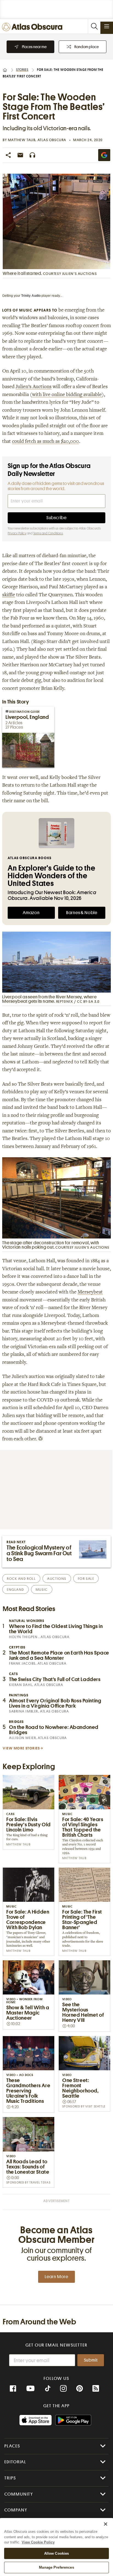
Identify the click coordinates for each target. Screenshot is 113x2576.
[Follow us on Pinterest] (80, 2389)
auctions (57, 1579)
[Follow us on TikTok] (48, 2389)
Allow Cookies (57, 2553)
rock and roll (21, 1579)
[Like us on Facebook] (13, 2389)
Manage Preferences (56, 2567)
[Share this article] (8, 155)
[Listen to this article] (32, 155)
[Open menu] (107, 26)
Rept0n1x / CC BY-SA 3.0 (78, 1001)
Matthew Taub (22, 140)
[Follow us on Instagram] (63, 2389)
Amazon (31, 913)
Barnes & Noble (82, 913)
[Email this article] (20, 155)
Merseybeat (90, 1292)
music (42, 1590)
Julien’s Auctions (34, 387)
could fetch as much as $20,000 (46, 442)
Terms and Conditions (48, 533)
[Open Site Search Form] (94, 26)
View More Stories (21, 1748)
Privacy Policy (17, 533)
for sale (86, 1579)
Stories (22, 70)
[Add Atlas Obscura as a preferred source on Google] (104, 155)
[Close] (106, 2524)
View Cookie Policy (38, 2542)
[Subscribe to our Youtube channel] (30, 2389)
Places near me (34, 47)
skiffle (9, 595)
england (15, 1590)
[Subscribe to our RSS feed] (96, 2389)
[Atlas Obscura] (33, 27)
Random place (87, 47)
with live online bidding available (67, 395)
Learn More (56, 2277)
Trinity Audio (31, 296)
